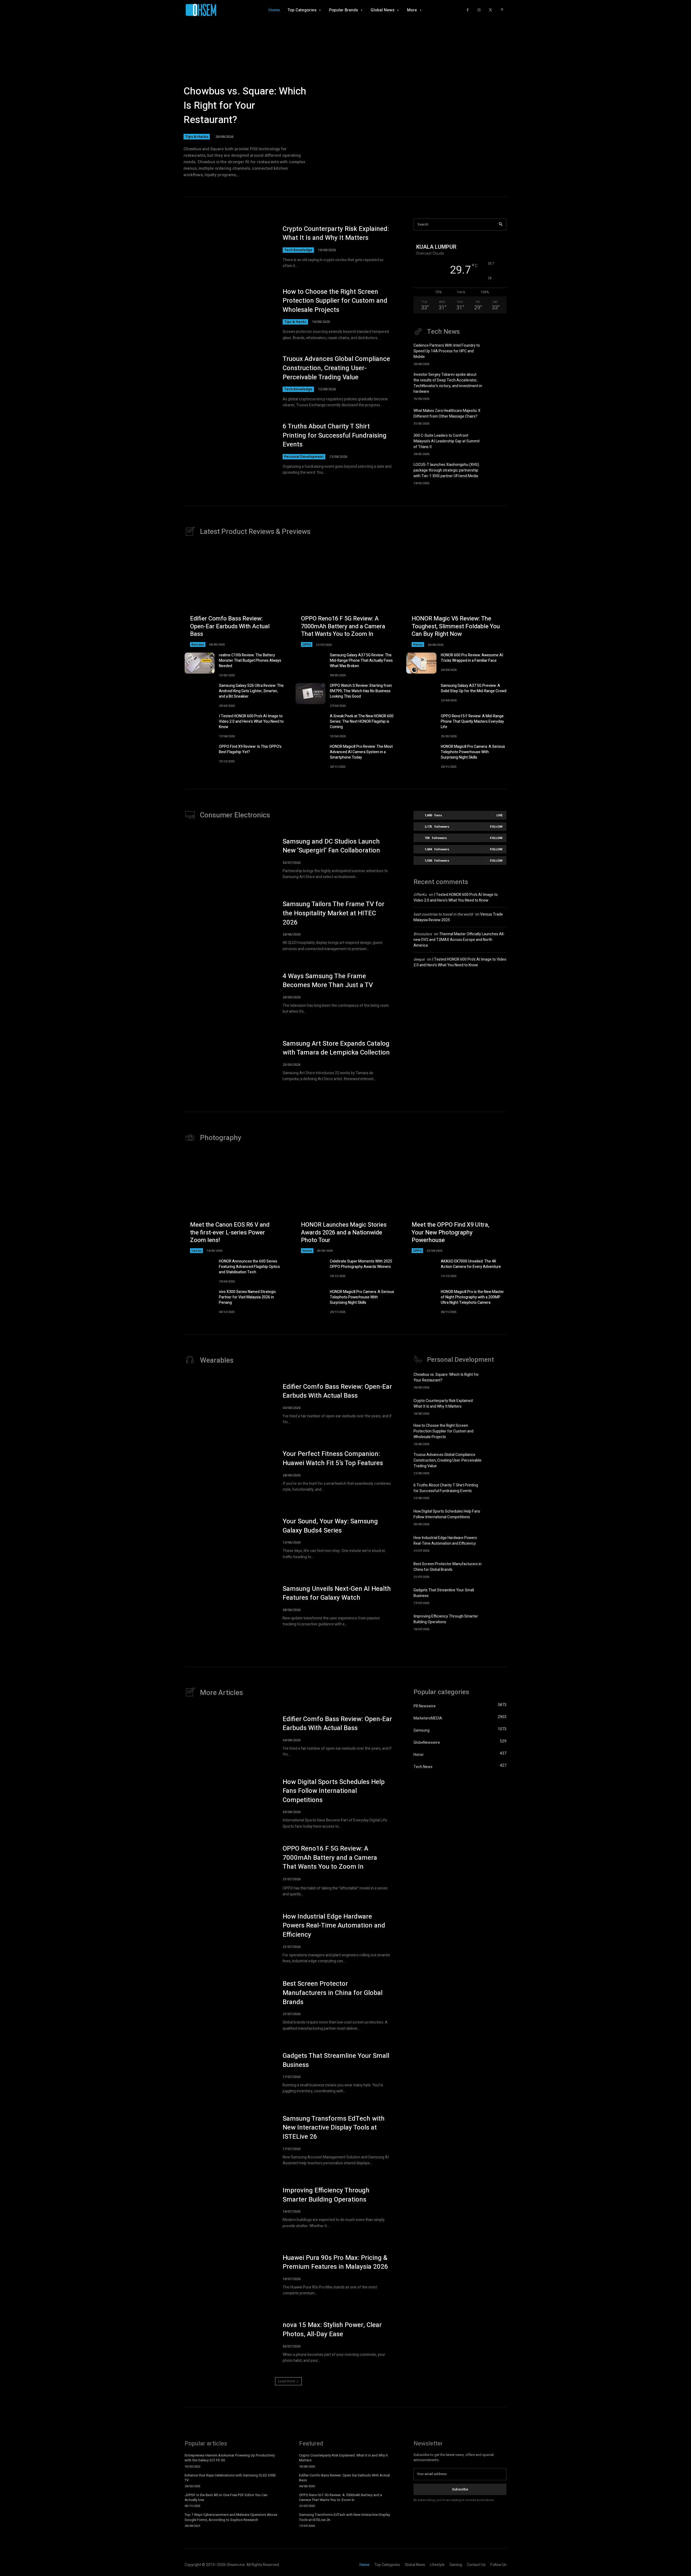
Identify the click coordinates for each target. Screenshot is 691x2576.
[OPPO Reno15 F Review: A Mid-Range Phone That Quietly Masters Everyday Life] (421, 724)
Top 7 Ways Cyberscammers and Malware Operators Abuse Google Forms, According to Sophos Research (231, 2517)
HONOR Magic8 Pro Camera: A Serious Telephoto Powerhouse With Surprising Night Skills (473, 752)
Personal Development (304, 457)
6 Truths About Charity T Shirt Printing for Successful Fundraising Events (335, 435)
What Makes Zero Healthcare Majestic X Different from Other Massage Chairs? (447, 414)
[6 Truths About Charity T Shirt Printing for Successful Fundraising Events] (228, 449)
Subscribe (460, 2489)
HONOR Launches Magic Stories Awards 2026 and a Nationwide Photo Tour (344, 1232)
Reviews (198, 644)
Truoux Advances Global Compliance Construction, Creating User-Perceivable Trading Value (336, 368)
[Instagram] (479, 10)
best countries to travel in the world (443, 914)
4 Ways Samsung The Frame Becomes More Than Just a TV (328, 981)
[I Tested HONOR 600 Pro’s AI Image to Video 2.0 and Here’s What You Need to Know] (200, 724)
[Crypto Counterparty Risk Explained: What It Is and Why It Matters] (228, 247)
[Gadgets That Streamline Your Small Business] (497, 1595)
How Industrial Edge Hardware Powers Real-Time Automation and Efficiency (445, 1541)
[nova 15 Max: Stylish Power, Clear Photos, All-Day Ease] (228, 2342)
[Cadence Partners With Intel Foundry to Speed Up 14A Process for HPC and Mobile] (497, 352)
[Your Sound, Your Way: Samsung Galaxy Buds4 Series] (228, 1538)
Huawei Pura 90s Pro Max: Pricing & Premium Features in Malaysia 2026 (335, 2262)
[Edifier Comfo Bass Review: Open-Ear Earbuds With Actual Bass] (235, 597)
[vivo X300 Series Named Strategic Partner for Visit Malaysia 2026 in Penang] (200, 1300)
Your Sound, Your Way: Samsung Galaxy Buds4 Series (330, 1526)
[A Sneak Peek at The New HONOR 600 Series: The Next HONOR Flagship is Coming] (311, 724)
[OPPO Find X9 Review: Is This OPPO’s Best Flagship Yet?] (200, 755)
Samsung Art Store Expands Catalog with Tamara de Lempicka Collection (336, 1048)
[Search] (501, 225)
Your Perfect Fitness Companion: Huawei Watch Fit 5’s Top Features (333, 1458)
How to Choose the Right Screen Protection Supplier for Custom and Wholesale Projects (335, 301)
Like (499, 815)
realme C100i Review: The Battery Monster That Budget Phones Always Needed (250, 661)
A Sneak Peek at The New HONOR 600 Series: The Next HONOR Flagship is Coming (362, 721)
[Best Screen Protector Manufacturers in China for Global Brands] (497, 1569)
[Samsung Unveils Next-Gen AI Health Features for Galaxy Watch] (228, 1606)
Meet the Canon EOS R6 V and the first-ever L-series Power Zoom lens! (230, 1232)
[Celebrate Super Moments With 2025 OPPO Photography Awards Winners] (311, 1269)
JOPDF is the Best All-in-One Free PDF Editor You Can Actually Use (226, 2497)
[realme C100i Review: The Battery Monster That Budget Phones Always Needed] (200, 663)
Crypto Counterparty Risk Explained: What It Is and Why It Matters (336, 233)
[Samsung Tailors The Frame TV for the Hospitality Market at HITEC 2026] (228, 926)
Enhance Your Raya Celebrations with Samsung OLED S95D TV (230, 2478)
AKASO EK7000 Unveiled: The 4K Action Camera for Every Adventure (471, 1264)
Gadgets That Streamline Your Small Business (336, 2060)
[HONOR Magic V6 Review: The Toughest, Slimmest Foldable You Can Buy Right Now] (456, 597)
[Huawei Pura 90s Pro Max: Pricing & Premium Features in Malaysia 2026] (228, 2275)
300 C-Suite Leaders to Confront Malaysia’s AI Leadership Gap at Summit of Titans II (447, 441)
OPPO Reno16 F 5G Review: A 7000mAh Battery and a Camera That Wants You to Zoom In (343, 626)
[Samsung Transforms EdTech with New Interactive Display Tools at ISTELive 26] (228, 2140)
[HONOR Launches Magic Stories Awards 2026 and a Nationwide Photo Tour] (346, 1203)
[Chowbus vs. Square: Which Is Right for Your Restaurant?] (497, 1380)
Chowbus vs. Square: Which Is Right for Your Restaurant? (245, 106)
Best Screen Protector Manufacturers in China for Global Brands (448, 1567)
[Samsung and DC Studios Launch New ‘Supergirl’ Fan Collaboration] (228, 859)
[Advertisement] (460, 1019)
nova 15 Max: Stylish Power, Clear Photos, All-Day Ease (332, 2330)
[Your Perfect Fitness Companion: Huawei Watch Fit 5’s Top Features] (228, 1471)
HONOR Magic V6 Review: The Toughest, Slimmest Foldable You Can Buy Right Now (456, 626)
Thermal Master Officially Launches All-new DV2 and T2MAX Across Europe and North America (459, 940)
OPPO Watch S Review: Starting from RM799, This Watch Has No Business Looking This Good (361, 691)
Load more (287, 2381)
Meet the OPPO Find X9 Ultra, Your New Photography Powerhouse (450, 1232)
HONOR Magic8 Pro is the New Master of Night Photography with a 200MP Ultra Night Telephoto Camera (472, 1297)
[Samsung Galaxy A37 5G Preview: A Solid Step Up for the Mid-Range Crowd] (421, 694)
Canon (197, 1251)
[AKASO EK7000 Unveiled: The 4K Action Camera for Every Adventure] (421, 1269)
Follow (496, 826)
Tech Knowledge (298, 250)
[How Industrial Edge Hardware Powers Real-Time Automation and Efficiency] (497, 1543)
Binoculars (423, 934)
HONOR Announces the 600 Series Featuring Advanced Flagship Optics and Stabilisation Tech (249, 1267)
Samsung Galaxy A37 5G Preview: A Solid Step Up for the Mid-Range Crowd (474, 688)
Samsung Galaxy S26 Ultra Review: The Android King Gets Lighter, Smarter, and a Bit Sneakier (251, 691)
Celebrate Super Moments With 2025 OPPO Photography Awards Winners (361, 1264)
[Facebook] (468, 10)
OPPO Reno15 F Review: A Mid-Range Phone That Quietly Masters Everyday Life (472, 721)
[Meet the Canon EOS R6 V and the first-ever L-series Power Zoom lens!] (235, 1203)
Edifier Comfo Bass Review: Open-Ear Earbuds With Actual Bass (230, 626)
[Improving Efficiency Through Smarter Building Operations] (497, 1622)
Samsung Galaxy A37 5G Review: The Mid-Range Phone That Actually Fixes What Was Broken (361, 661)
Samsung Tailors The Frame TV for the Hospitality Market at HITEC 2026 (333, 913)
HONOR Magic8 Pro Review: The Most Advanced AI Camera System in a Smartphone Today (361, 752)
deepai (419, 959)
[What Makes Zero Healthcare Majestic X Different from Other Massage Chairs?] (497, 416)
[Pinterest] (502, 10)
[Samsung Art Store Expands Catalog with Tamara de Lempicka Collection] (228, 1061)
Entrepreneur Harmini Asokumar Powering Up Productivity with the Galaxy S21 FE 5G (230, 2458)
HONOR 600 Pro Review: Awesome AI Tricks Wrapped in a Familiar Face (472, 658)
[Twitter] (491, 10)
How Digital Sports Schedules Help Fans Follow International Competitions (447, 1514)
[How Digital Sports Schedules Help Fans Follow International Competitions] (497, 1517)
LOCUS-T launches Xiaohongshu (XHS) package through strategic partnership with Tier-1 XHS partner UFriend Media (446, 470)
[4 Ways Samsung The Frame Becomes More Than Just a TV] (228, 993)
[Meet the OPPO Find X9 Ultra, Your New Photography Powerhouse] (456, 1203)
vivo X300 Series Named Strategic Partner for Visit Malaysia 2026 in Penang (248, 1297)
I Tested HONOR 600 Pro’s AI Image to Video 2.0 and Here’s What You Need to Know (251, 721)
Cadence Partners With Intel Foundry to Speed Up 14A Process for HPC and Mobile (447, 351)
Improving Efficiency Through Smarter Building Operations (446, 1619)
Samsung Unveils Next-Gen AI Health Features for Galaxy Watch (337, 1593)
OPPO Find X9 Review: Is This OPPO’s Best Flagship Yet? (250, 749)
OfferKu (420, 895)
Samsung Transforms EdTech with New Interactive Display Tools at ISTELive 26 (334, 2128)
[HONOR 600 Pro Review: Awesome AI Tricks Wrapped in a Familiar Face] (421, 663)
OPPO (307, 644)
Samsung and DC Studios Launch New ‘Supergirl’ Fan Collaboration (331, 846)
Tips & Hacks (197, 137)
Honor (418, 644)
